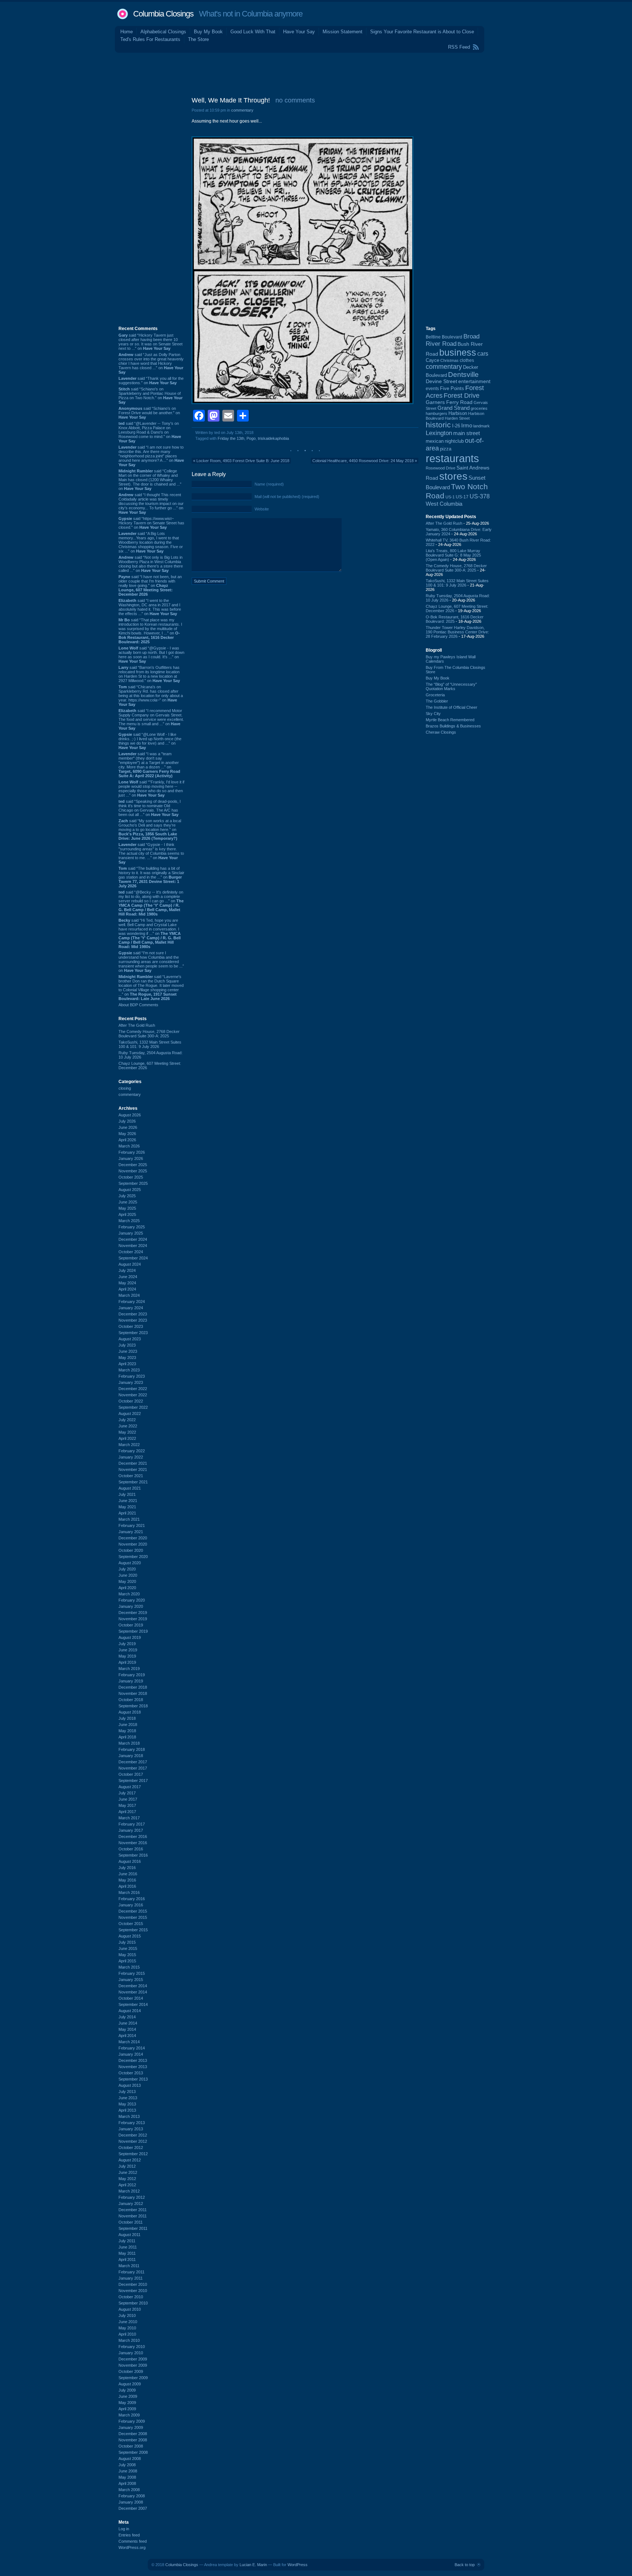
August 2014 (130, 2011)
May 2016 (127, 1880)
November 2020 (133, 1544)
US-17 (462, 497)
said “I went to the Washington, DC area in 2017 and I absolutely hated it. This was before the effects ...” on (150, 607)
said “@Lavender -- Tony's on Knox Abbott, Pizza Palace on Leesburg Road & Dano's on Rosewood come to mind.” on (150, 432)
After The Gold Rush (137, 1025)
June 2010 (128, 2322)
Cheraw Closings (441, 732)
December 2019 (133, 1613)
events (432, 389)
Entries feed (129, 2535)
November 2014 (133, 1992)
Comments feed (133, 2541)
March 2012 (129, 2191)
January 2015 (131, 1980)
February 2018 (132, 1749)
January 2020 (131, 1606)
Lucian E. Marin (253, 2565)
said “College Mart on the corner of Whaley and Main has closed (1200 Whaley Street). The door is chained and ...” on (150, 480)
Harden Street (457, 418)
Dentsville (463, 375)
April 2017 (127, 1812)
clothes (467, 360)
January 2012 (131, 2204)
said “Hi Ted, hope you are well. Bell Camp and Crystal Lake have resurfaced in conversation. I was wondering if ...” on (150, 933)
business (458, 353)
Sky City (433, 714)
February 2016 (132, 1899)
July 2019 (127, 1644)
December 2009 (133, 2359)
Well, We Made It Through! (231, 100)
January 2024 (131, 1308)
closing (125, 1088)
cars (483, 353)
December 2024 (133, 1239)
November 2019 (133, 1619)
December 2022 (133, 1389)
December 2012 (133, 2135)
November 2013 (133, 2067)
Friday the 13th (231, 438)
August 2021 (130, 1488)
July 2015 (127, 1942)
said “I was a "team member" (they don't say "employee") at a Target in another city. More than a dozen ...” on (149, 765)
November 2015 (133, 1917)
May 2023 (127, 1358)
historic (438, 425)
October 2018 (131, 1700)
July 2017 (127, 1793)
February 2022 (132, 1451)
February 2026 (132, 1152)
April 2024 (127, 1289)
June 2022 (128, 1426)
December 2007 (133, 2508)
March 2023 (129, 1370)
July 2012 (127, 2166)
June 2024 (128, 1277)
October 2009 (131, 2371)
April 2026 (127, 1140)
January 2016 (131, 1905)
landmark (481, 426)
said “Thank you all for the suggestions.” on (151, 381)
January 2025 (131, 1233)
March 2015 (129, 1967)
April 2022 (127, 1438)
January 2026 (131, 1158)
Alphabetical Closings (163, 32)
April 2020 (127, 1588)
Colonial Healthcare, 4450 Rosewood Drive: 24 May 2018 (363, 461)
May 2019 (127, 1656)
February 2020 (132, 1600)
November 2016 (133, 1843)
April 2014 (127, 2036)
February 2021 (132, 1525)
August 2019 (130, 1637)
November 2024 (133, 1246)
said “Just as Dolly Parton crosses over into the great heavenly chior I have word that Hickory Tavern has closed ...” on (151, 363)
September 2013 (133, 2079)
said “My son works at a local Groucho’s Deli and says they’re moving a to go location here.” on (150, 830)
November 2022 (133, 1395)
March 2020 (129, 1594)
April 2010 (127, 2334)
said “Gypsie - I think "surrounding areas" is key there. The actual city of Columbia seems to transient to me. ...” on (151, 853)
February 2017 (132, 1824)
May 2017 (127, 1805)
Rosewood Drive (441, 468)
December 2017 (133, 1762)
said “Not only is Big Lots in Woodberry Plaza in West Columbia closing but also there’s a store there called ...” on (151, 564)
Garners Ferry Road (449, 402)
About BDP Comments (138, 1005)
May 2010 (127, 2328)
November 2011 (133, 2216)
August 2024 (130, 1264)
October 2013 (131, 2073)
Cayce (432, 360)
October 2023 (131, 1326)
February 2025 (132, 1227)
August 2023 (130, 1339)
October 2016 (131, 1849)
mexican (435, 441)
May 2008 (127, 2477)
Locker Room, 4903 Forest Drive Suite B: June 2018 (243, 461)
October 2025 (131, 1177)
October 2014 (131, 1998)
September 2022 (133, 1407)
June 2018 (128, 1725)
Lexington (439, 433)
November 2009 (133, 2365)
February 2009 (132, 2421)
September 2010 (133, 2303)
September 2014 (133, 2004)
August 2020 (130, 1563)
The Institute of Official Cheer (452, 707)
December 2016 (133, 1836)
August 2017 (130, 1787)
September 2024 (133, 1258)
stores (453, 476)
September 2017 (133, 1781)
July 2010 (127, 2315)
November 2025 (133, 1171)
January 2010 (131, 2353)
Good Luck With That (253, 32)
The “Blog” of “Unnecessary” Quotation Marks (451, 686)
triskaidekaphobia (273, 438)
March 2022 (129, 1445)
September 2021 (133, 1482)
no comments (295, 100)
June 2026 (128, 1127)
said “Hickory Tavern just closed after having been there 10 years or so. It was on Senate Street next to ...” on (151, 342)
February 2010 (132, 2347)
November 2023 (133, 1320)
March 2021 (129, 1519)
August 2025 (130, 1190)
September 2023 (133, 1333)
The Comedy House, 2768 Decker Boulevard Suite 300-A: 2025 (149, 1034)
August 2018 (130, 1712)
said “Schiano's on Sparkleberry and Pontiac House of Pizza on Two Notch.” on (151, 396)
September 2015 (133, 1930)
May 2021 (127, 1507)
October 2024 (131, 1252)
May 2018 (127, 1731)
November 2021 (133, 1469)
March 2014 (129, 2042)
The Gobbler (437, 701)
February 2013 (132, 2123)
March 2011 (129, 2266)
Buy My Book (208, 32)
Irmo (467, 426)
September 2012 (133, 2154)
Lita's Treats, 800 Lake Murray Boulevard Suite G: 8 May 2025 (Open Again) (453, 555)
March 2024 (129, 1295)
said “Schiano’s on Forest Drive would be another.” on (149, 413)
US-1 (450, 497)
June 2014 (128, 2023)
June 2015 (128, 1948)
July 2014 (127, 2017)
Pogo (251, 438)
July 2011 (127, 2241)
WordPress (298, 2565)
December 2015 (133, 1911)
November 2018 (133, 1693)
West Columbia (444, 504)
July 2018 (127, 1718)
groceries (479, 408)
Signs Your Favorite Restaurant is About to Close (422, 32)
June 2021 (128, 1501)
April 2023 (127, 1364)
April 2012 (127, 2185)
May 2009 (127, 2403)
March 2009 (129, 2415)
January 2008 (131, 2502)
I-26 (456, 426)
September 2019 (133, 1631)
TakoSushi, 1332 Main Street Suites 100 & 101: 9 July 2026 (150, 1044)
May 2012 (127, 2179)
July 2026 (127, 1121)
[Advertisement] (316, 73)
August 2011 (129, 2235)
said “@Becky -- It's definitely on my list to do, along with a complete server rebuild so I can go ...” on (151, 903)
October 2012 (131, 2148)
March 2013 (129, 2116)
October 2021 (131, 1476)
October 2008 (131, 2446)
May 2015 (127, 1955)
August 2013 (130, 2085)
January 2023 (131, 1382)
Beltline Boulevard (444, 337)
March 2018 (129, 1743)
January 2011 (131, 2278)
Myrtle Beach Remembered (450, 720)
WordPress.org (132, 2547)
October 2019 (131, 1625)
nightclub (454, 441)
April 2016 (127, 1886)
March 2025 (129, 1221)
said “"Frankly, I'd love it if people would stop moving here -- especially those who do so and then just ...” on (151, 789)
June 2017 (128, 1799)
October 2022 (131, 1401)
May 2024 (127, 1283)
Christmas (449, 360)
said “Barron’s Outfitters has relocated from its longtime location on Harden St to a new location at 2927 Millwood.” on (149, 674)
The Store (198, 39)
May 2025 (127, 1208)
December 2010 (133, 2284)
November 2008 (133, 2440)
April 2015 (127, 1961)
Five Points (452, 388)
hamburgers (437, 413)
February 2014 (132, 2048)
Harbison (458, 413)
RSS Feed (459, 47)
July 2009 (127, 2390)
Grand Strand (454, 408)
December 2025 (133, 1165)
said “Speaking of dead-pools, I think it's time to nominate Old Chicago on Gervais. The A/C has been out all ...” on (150, 808)
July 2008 (127, 2465)
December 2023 (133, 1314)
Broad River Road (453, 340)
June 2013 (128, 2098)
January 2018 (131, 1756)
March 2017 (129, 1818)
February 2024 (132, 1302)
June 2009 (128, 2396)
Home (127, 32)
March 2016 (129, 1892)
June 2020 (128, 1575)
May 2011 (127, 2253)
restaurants (452, 458)
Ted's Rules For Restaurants (150, 39)
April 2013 (127, 2110)
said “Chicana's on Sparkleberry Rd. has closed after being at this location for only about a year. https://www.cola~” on (151, 696)
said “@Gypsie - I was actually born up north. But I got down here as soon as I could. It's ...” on (151, 655)
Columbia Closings (163, 14)
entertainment (474, 381)
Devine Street (441, 381)
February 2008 (132, 2496)
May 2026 (127, 1134)
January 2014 (131, 2054)
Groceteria (435, 695)
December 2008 (133, 2434)
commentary (130, 1094)
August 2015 (130, 1936)
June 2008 (128, 2471)
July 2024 (127, 1270)
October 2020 (131, 1550)
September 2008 (133, 2452)
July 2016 (127, 1868)
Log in (124, 2529)
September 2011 (133, 2228)
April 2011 (127, 2259)
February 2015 (132, 1973)
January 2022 (131, 1457)
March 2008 (129, 2490)
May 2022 (127, 1432)
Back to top (465, 2565)
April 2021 (127, 1513)
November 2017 (133, 1768)
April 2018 (127, 1737)
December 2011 (133, 2210)
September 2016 (133, 1855)
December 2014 (133, 1986)
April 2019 (127, 1662)
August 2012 (130, 2160)
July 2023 (127, 1345)
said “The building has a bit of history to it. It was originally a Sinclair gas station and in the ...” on (151, 877)
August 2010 (130, 2309)
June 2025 (128, 1202)
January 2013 (131, 2129)
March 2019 (129, 1669)
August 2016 (130, 1861)
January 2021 (131, 1532)
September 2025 (133, 1183)
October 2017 (131, 1774)
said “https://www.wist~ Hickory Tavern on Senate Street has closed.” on (151, 523)
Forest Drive (462, 396)
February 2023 (132, 1376)
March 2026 (129, 1146)
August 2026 (130, 1115)
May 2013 (127, 2104)
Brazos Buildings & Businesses (453, 726)
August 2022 (130, 1414)
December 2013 (133, 2060)
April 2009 (127, 2409)
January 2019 (131, 1681)
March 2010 (129, 2340)
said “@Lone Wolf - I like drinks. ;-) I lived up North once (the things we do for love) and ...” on (150, 741)
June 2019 (128, 1650)
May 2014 (127, 2029)
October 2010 (131, 2297)
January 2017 (131, 1830)
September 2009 (133, 2378)
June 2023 (128, 1351)
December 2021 (133, 1463)
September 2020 (133, 1557)
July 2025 (127, 1196)
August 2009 (130, 2384)
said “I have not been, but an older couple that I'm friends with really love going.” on (150, 585)
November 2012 (133, 2141)
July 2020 (127, 1569)
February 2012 (132, 2197)
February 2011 (131, 2272)
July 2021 (127, 1494)
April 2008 (127, 2483)
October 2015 (131, 1924)
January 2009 (131, 2427)
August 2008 (130, 2459)
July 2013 (127, 2092)
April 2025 (127, 1214)
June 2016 (128, 1874)
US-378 (480, 496)
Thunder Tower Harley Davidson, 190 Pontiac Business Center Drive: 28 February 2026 (457, 632)
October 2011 (131, 2222)
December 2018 (133, 1687)
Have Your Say (299, 32)
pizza (446, 449)
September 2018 (133, 1706)
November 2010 (133, 2291)
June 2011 (128, 2247)
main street (467, 433)
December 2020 (133, 1538)
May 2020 (127, 1581)
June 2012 (128, 2172)
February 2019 (132, 1675)
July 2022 (127, 1420)
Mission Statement (343, 32)
